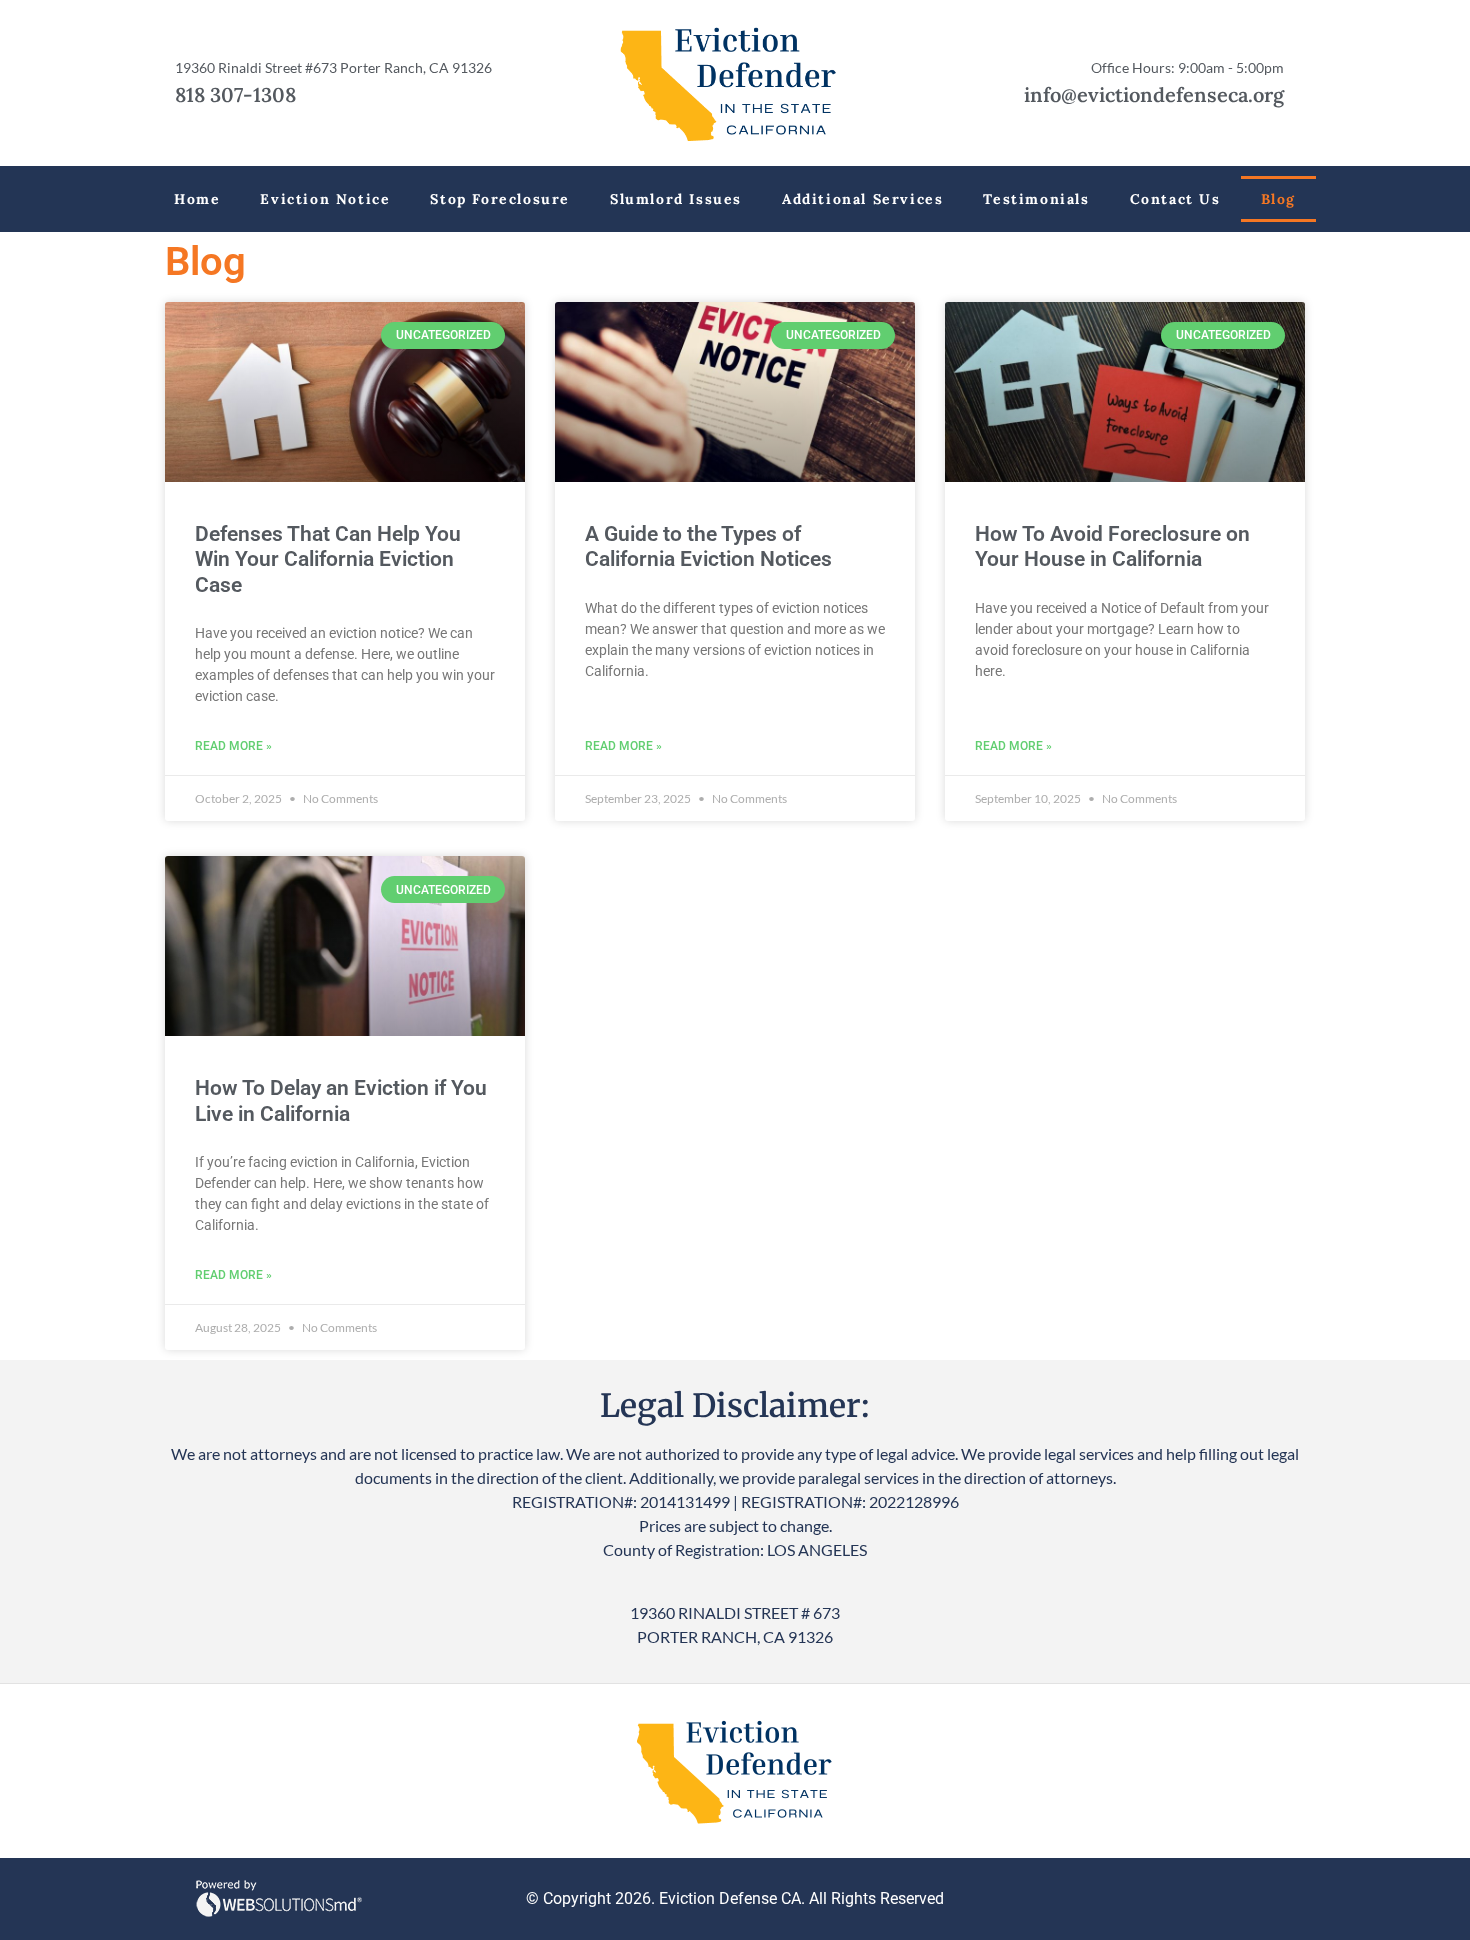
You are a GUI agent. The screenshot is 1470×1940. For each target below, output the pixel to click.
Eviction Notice (325, 199)
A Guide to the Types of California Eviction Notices (708, 546)
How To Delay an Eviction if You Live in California (341, 1100)
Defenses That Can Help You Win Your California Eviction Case (328, 559)
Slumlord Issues (676, 199)
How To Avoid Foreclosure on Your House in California (1112, 546)
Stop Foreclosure (500, 199)
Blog (1278, 199)
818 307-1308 (235, 94)
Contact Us (1175, 199)
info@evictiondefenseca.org (1154, 94)
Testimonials (1036, 199)
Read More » (233, 746)
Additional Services (862, 199)
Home (197, 199)
